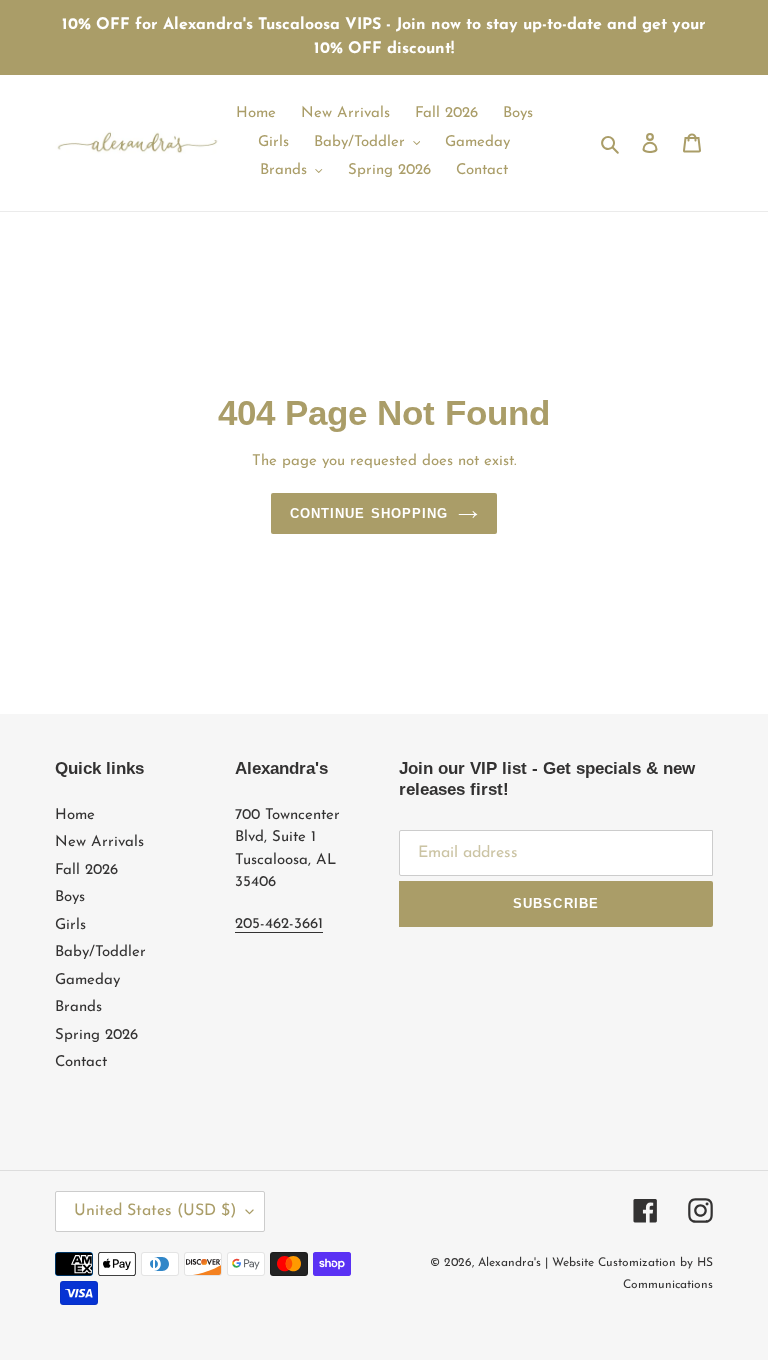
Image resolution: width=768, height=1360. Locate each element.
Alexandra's (509, 1263)
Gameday (87, 980)
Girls (70, 925)
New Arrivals (99, 842)
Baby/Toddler (100, 952)
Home (75, 815)
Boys (70, 897)
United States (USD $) (155, 1211)
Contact (81, 1062)
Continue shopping (369, 513)
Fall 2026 (86, 870)
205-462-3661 (279, 924)
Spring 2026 (96, 1035)
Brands (78, 1007)
